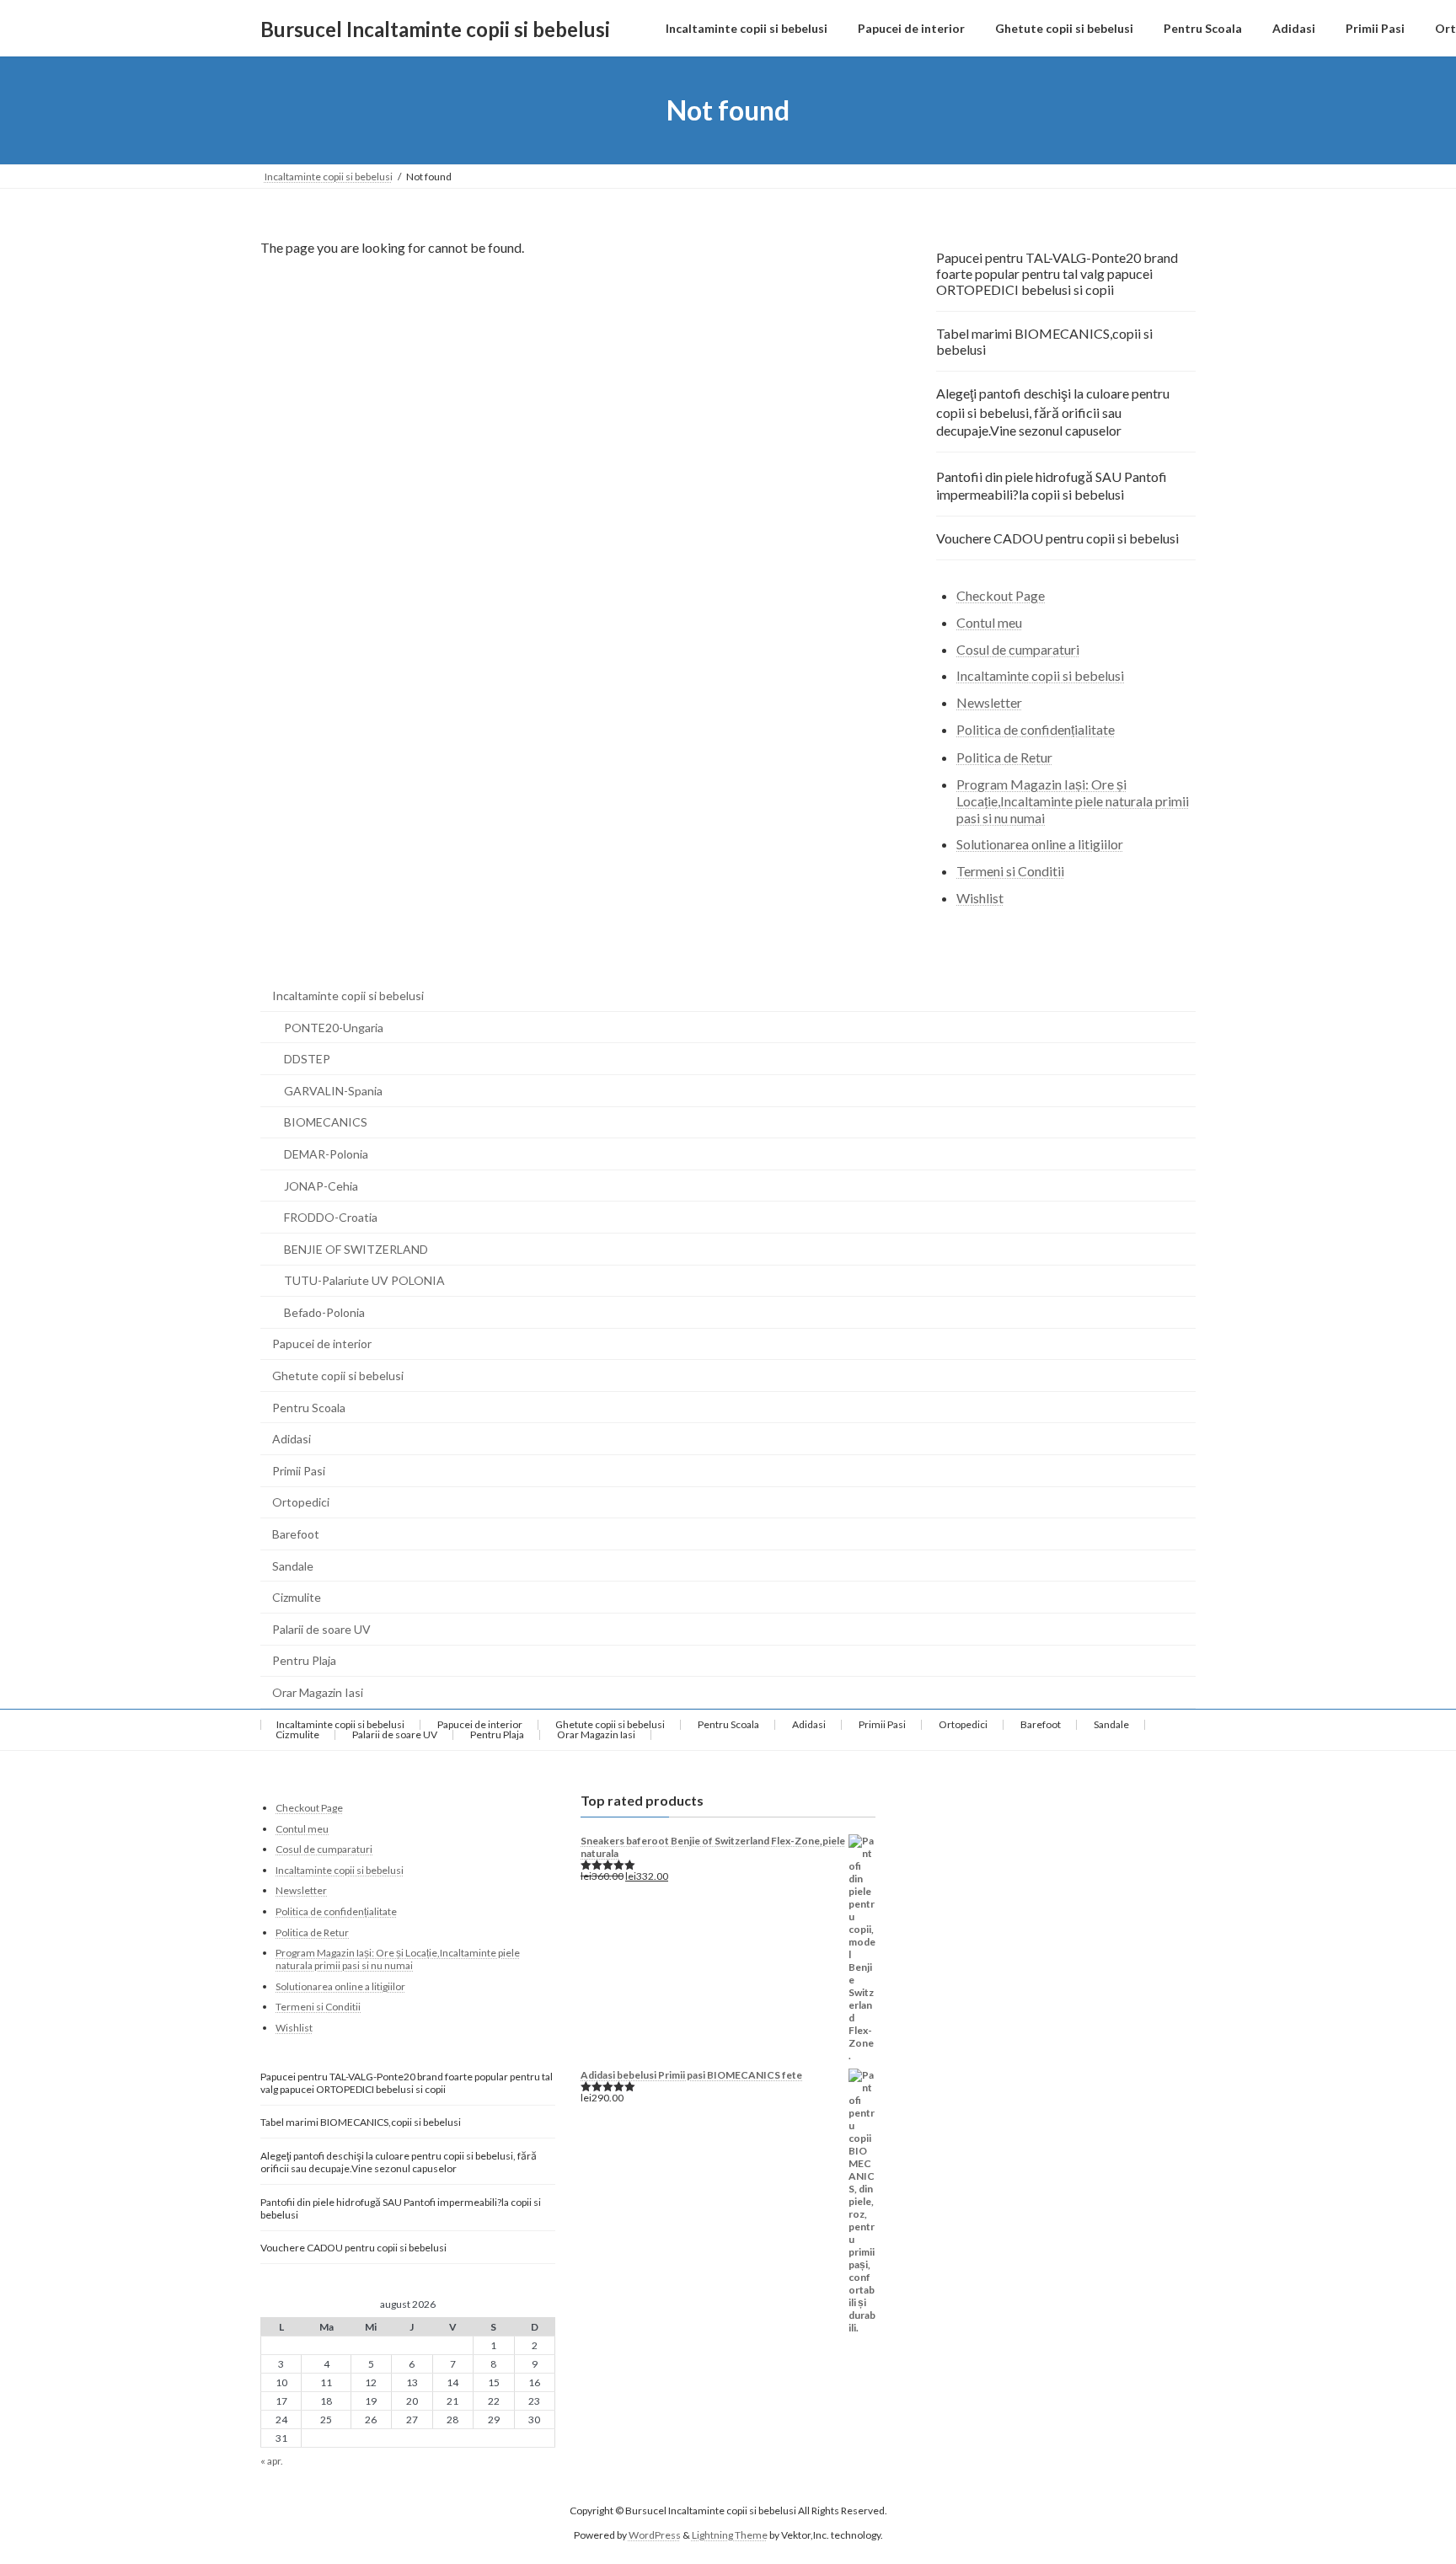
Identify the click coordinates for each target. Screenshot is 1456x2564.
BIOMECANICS (326, 1122)
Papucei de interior (322, 1344)
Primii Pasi (299, 1471)
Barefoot (296, 1534)
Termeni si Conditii (1010, 871)
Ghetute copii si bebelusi (338, 1376)
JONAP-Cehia (321, 1186)
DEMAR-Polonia (326, 1154)
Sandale (293, 1566)
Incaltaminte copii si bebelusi (1040, 676)
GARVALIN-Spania (333, 1091)
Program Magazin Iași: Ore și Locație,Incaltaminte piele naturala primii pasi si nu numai (1073, 801)
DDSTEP (307, 1059)
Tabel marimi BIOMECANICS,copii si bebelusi (1044, 341)
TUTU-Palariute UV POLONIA (364, 1280)
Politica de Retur (1004, 757)
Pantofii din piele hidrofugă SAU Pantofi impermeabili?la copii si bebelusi (1052, 485)
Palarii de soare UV (321, 1629)
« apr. (272, 2461)
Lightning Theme (730, 2534)
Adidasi (292, 1439)
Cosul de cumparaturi (1018, 649)
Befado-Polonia (324, 1312)
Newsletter (989, 702)
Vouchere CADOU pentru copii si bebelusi (1057, 538)
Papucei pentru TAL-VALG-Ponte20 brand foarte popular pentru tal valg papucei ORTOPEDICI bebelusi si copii (1057, 273)
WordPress (655, 2534)
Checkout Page (1001, 595)
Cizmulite (297, 1597)
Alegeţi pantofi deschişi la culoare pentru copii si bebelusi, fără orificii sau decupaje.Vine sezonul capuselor (1053, 412)
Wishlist (980, 898)
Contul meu (989, 622)
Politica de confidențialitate (1036, 729)
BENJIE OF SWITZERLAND (356, 1249)
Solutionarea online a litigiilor (1040, 845)
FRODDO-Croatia (331, 1217)
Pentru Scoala (309, 1408)
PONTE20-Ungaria (334, 1028)
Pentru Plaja (304, 1660)
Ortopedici (301, 1502)
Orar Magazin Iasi (318, 1692)
